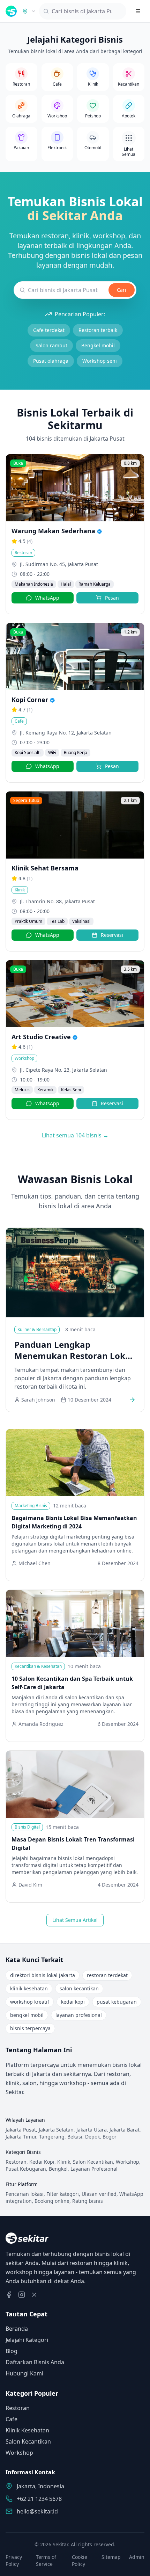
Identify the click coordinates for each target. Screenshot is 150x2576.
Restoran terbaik (98, 330)
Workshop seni (100, 361)
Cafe (12, 2419)
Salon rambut (51, 345)
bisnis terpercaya (30, 2028)
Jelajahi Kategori (27, 2340)
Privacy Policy (14, 2560)
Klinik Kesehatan (27, 2430)
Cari (122, 290)
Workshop (19, 2453)
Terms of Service (46, 2560)
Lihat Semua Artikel (75, 1920)
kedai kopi (73, 2002)
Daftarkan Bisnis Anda (35, 2362)
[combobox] (29, 11)
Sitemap (111, 2557)
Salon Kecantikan (28, 2441)
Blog (12, 2351)
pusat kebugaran (117, 2002)
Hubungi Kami (24, 2373)
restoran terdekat (107, 1975)
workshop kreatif (30, 2002)
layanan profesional (79, 2015)
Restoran (18, 2408)
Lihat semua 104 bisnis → (75, 1135)
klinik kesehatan (29, 1988)
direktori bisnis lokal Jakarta (43, 1975)
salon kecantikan (79, 1988)
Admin (137, 2557)
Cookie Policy (80, 2560)
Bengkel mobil (98, 345)
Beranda (17, 2329)
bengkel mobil (27, 2015)
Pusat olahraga (51, 361)
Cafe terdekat (49, 330)
